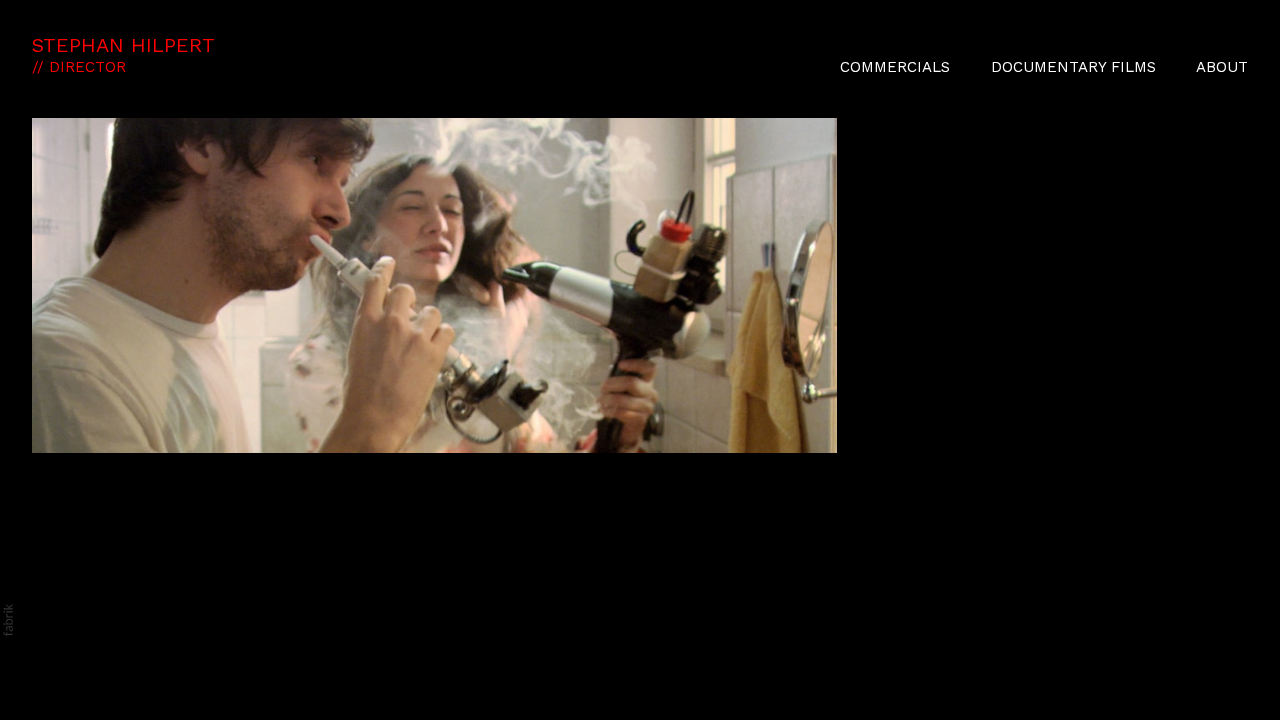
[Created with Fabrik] (8, 620)
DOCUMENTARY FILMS (1073, 67)
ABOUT (1222, 67)
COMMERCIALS (895, 67)
